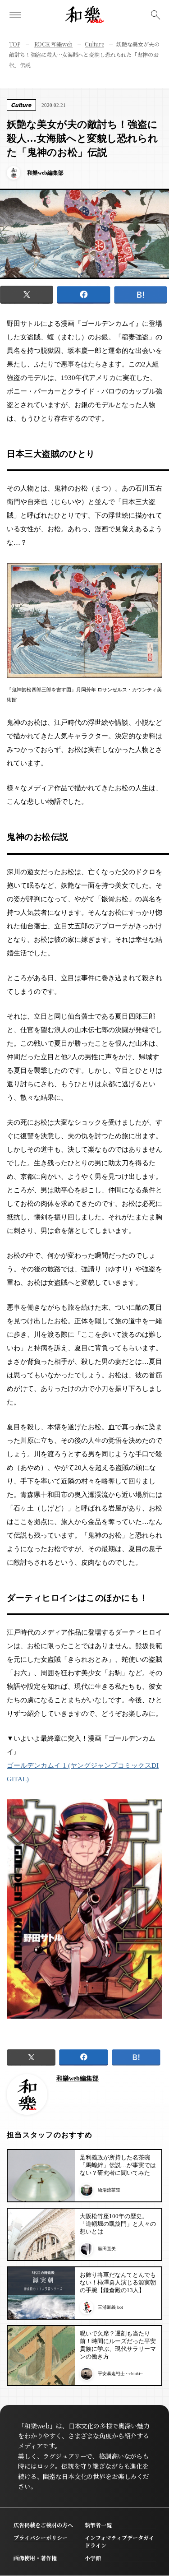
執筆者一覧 (98, 2525)
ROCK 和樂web (54, 44)
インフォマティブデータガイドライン (119, 2541)
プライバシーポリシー (41, 2537)
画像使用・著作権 (35, 2558)
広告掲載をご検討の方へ (43, 2525)
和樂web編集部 (78, 2078)
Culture (94, 44)
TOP (15, 44)
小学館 (93, 2558)
